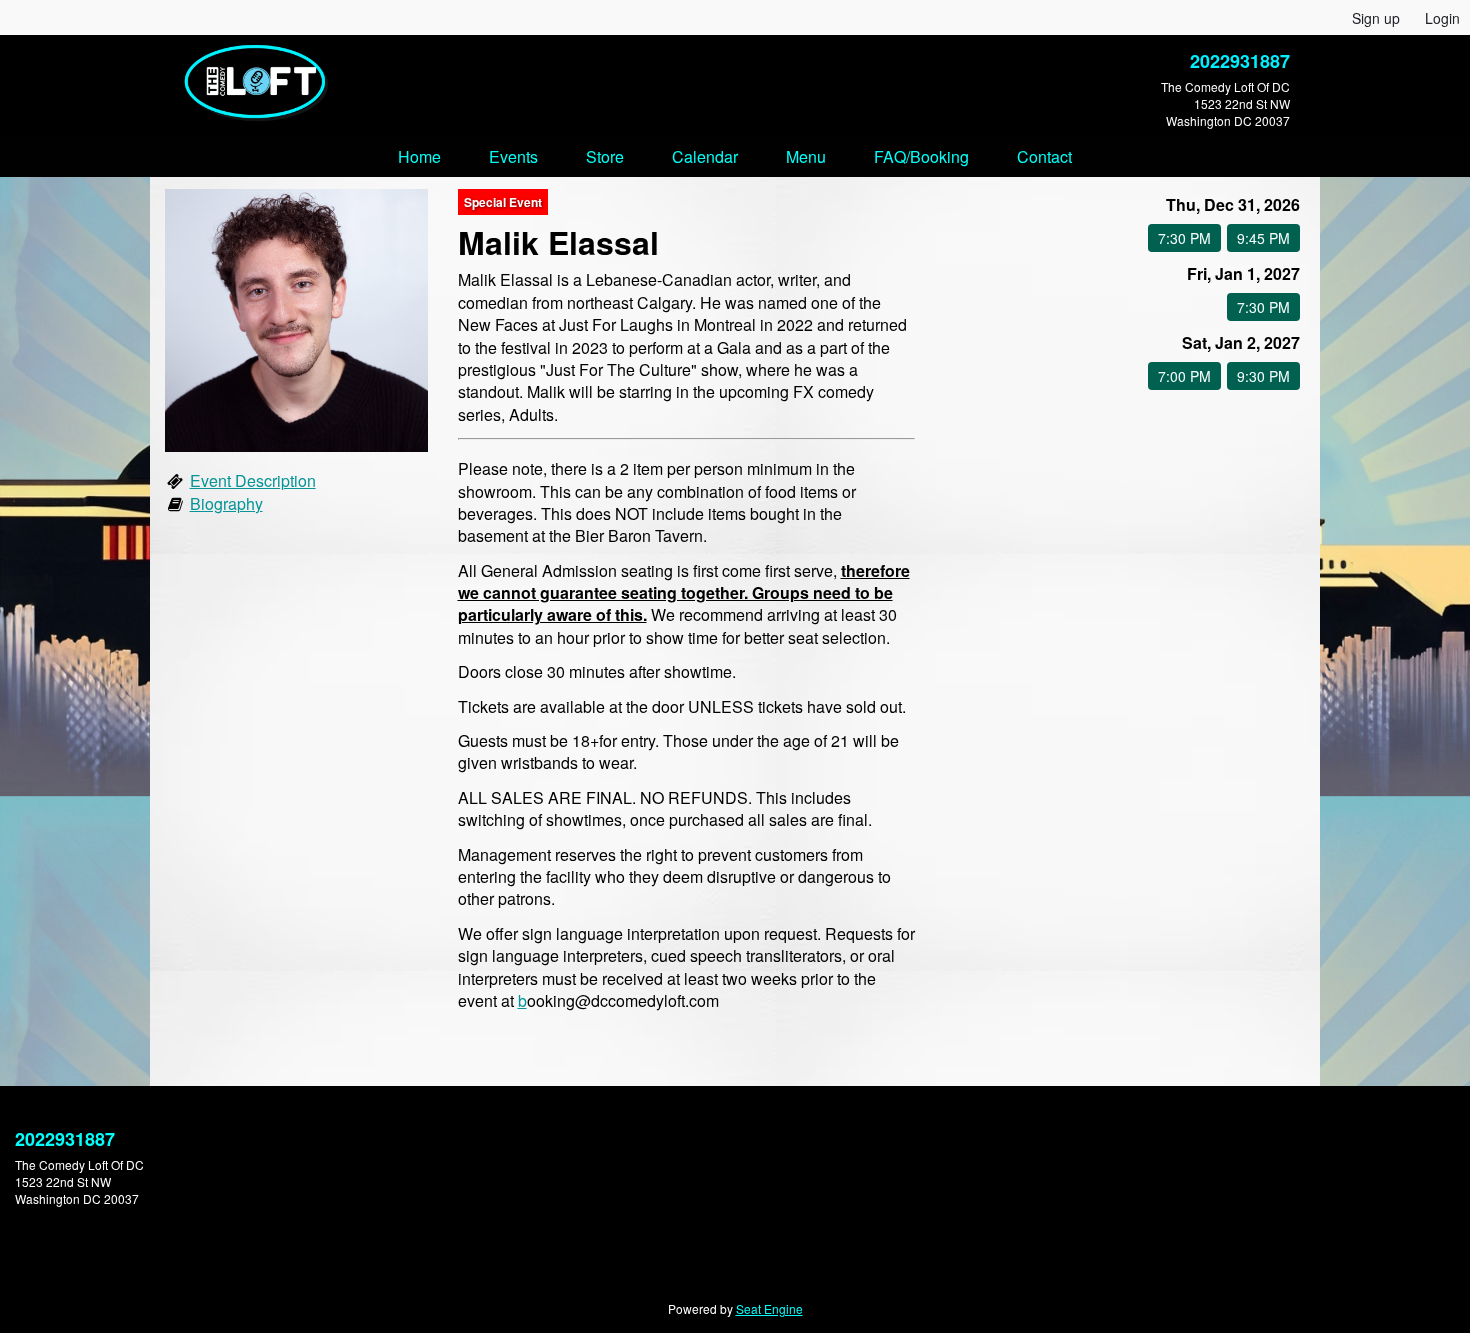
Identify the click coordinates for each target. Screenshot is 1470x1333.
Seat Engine (769, 1308)
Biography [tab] (226, 503)
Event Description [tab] (253, 480)
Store (605, 156)
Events (513, 156)
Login (1442, 18)
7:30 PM (1184, 238)
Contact (1044, 156)
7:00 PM (1184, 376)
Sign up (1376, 18)
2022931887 (1240, 61)
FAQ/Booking (921, 156)
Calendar (705, 156)
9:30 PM (1263, 376)
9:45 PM (1263, 238)
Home (419, 156)
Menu (806, 156)
